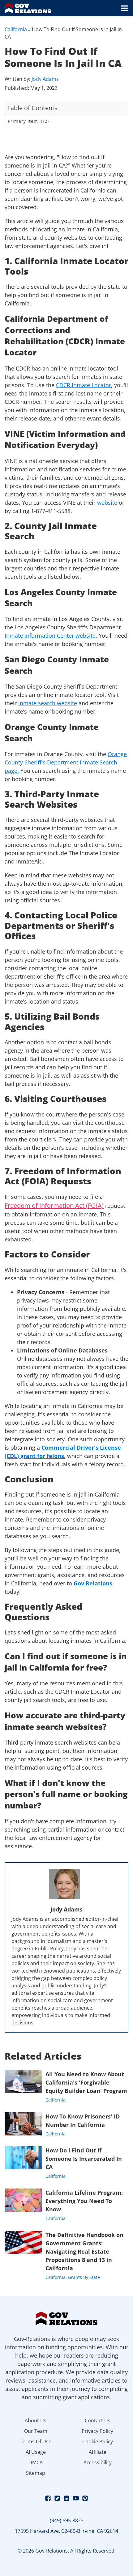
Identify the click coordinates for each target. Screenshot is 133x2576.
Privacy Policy (97, 2431)
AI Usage (36, 2452)
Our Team (36, 2431)
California (16, 29)
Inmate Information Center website (50, 636)
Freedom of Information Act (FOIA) (54, 1205)
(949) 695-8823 (67, 2520)
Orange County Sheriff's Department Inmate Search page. (66, 762)
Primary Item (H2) (28, 121)
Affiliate (98, 2452)
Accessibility (98, 2462)
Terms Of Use (36, 2441)
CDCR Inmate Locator (84, 385)
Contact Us (98, 2421)
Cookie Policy (98, 2441)
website (107, 503)
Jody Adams (45, 79)
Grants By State (84, 2277)
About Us (36, 2421)
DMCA (36, 2462)
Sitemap (36, 2473)
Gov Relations (93, 1583)
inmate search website (48, 703)
